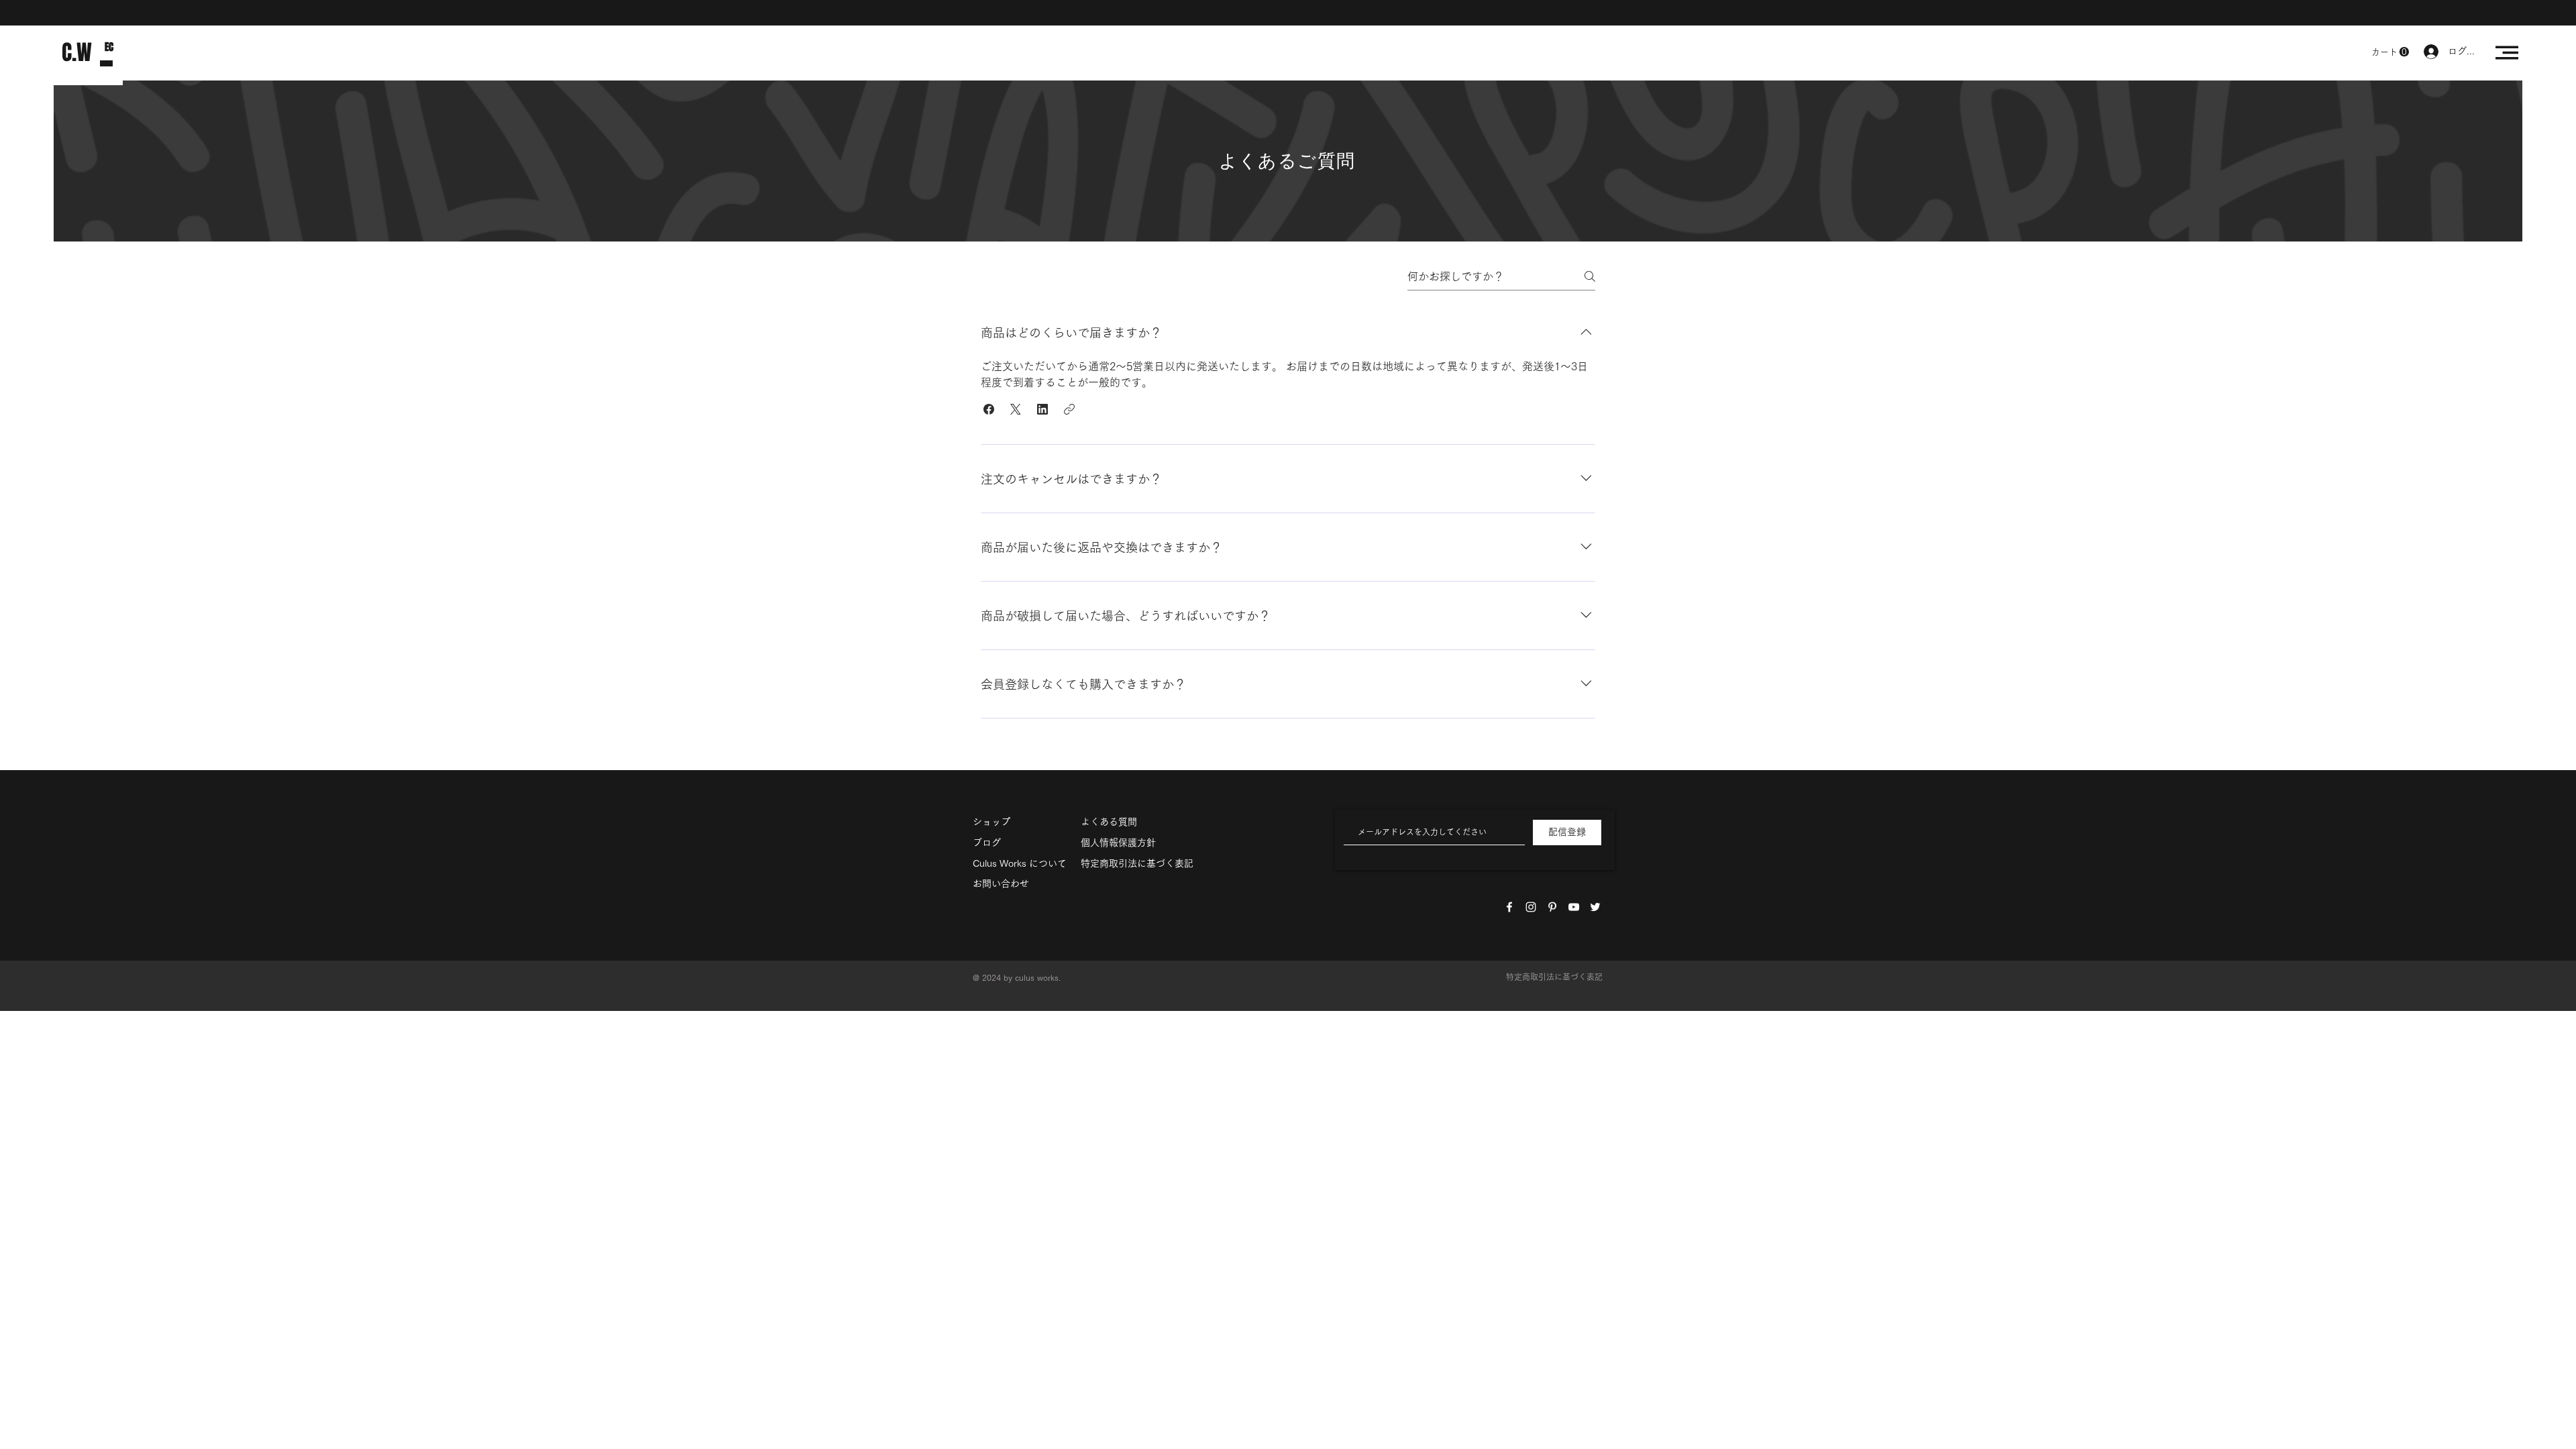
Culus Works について (1020, 863)
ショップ (991, 822)
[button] (2390, 52)
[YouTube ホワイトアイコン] (1574, 907)
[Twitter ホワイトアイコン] (1595, 907)
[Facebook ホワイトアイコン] (1509, 907)
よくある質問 (1109, 822)
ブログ (987, 843)
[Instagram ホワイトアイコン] (1531, 907)
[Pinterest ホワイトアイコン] (1552, 907)
